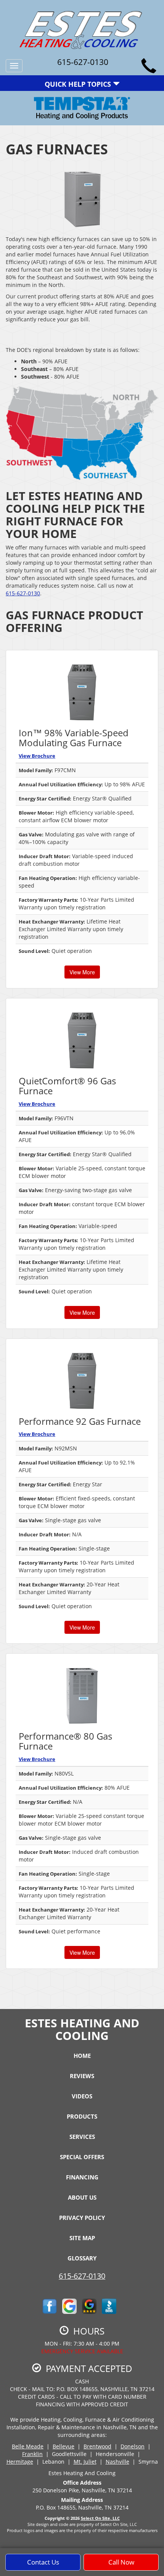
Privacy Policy (82, 2218)
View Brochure (37, 756)
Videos (82, 2096)
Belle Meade (28, 2446)
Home (82, 2056)
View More (82, 972)
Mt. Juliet (85, 2462)
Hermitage (20, 2462)
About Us (82, 2197)
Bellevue (64, 2446)
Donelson (133, 2446)
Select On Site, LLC (100, 2518)
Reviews (82, 2076)
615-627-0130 (23, 593)
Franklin (32, 2454)
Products (82, 2116)
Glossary (82, 2258)
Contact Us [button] (43, 2562)
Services (82, 2137)
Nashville (117, 2462)
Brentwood (97, 2446)
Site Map (82, 2238)
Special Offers (82, 2157)
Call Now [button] (121, 2562)
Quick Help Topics (79, 84)
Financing (82, 2177)
